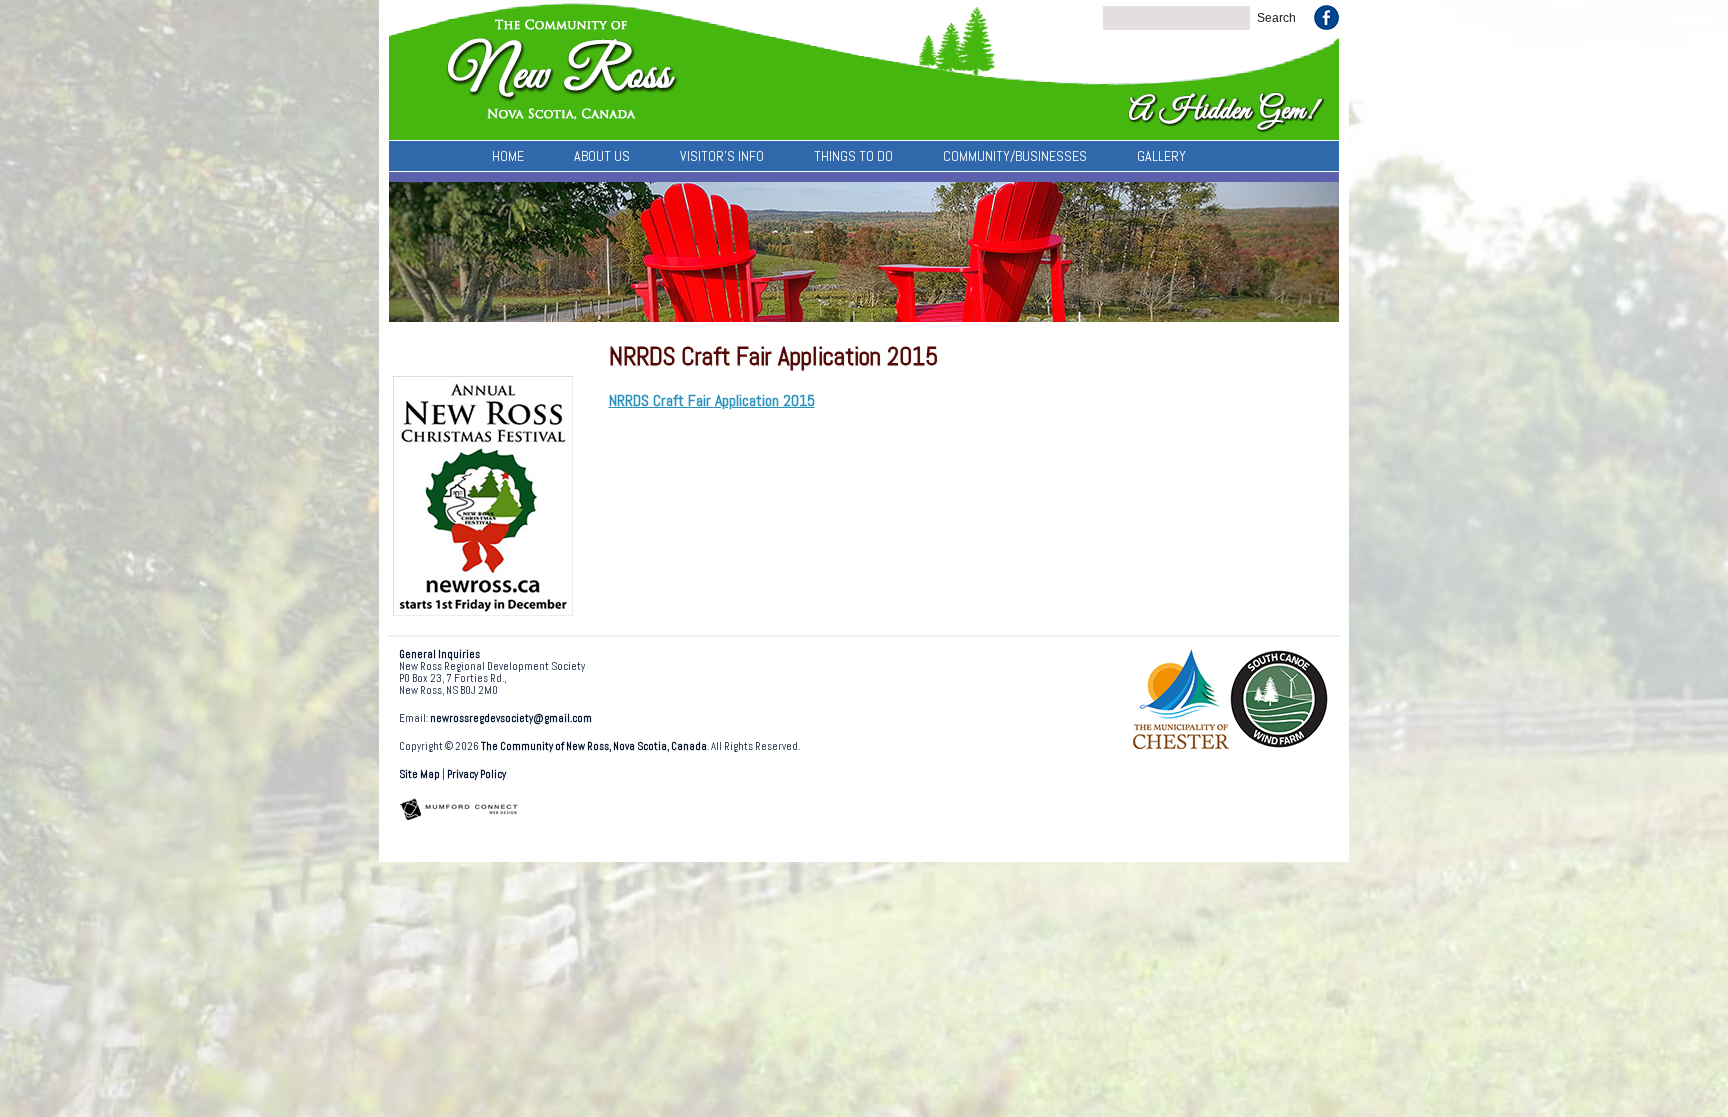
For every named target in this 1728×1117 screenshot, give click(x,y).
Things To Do (853, 156)
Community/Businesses (1015, 156)
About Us (602, 156)
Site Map (419, 774)
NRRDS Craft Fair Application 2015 (712, 400)
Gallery (1161, 156)
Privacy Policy (476, 774)
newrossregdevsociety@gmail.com (511, 718)
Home (508, 156)
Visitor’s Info (722, 156)
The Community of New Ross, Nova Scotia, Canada (594, 746)
